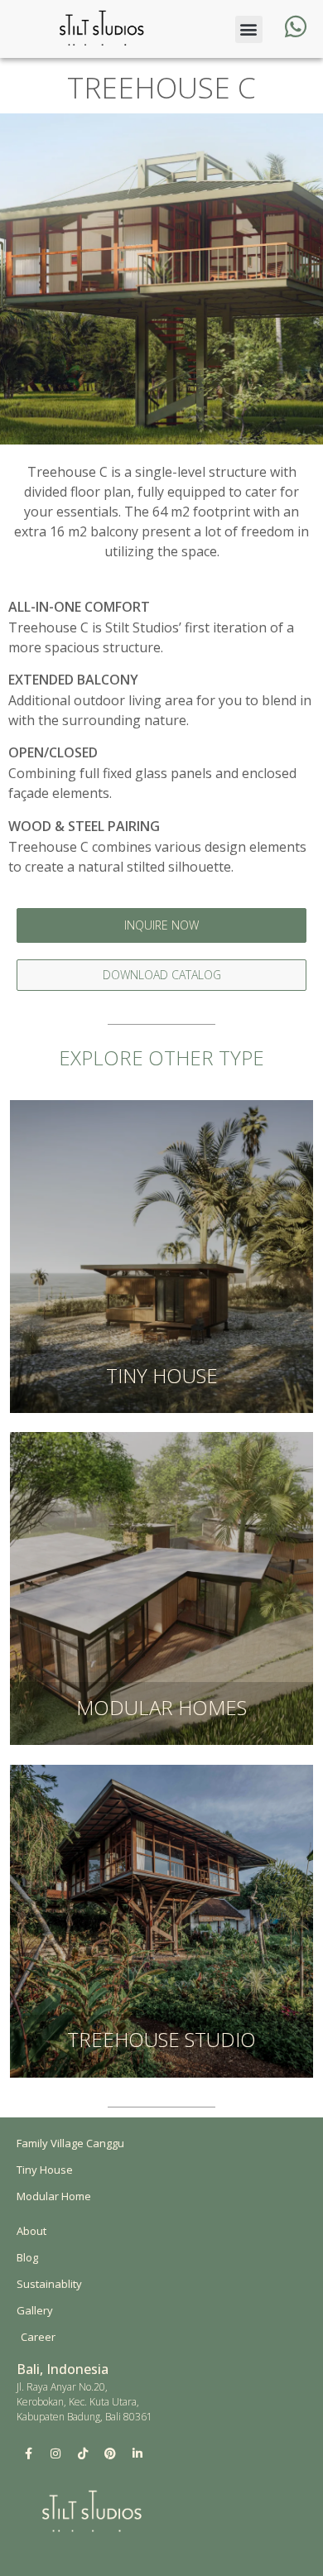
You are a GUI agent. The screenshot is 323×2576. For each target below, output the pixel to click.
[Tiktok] (83, 2453)
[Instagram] (55, 2453)
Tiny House (162, 1375)
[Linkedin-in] (137, 2453)
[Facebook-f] (28, 2453)
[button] (249, 29)
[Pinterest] (110, 2453)
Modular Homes (161, 1707)
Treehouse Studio (161, 2039)
